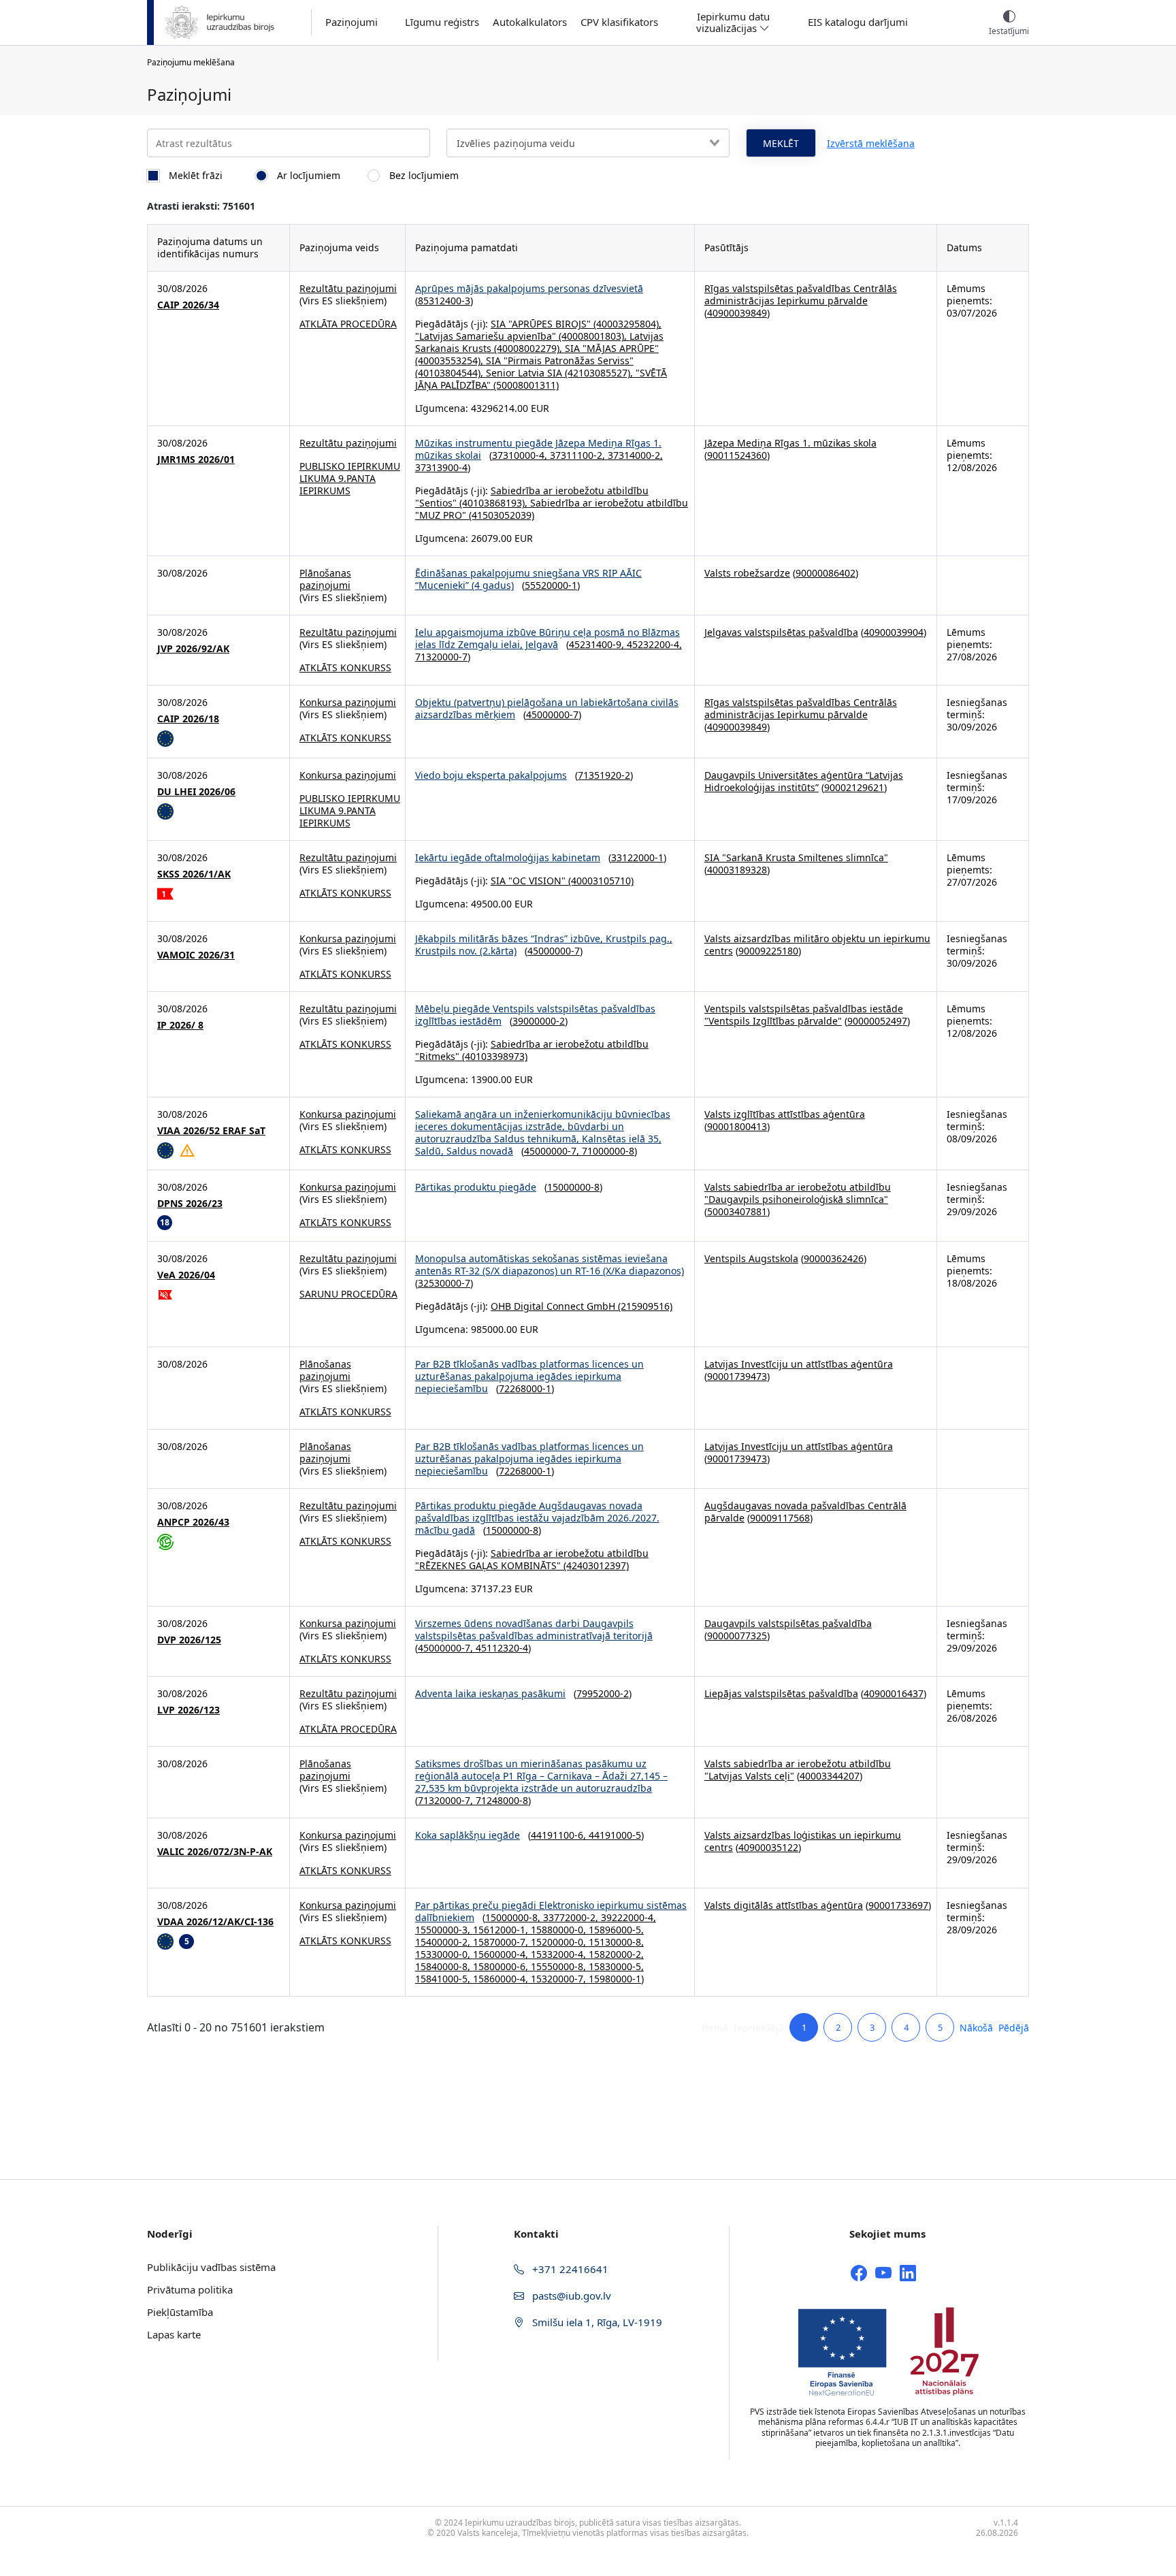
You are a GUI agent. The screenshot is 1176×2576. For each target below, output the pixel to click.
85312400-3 (444, 301)
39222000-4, (628, 1917)
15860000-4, (502, 1979)
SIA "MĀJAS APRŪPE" (612, 348)
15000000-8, (514, 1917)
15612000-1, (502, 1930)
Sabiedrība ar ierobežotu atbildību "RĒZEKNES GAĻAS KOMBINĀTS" (532, 1559)
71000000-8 (608, 1151)
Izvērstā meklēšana (871, 143)
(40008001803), (593, 336)
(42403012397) (595, 1565)
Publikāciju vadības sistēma (211, 2267)
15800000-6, (502, 1966)
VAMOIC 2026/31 (196, 955)
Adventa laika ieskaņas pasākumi (490, 1693)
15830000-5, (616, 1966)
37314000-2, (635, 455)
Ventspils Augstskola (751, 1258)
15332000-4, (560, 1954)
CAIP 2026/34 (188, 305)
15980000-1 (615, 1979)
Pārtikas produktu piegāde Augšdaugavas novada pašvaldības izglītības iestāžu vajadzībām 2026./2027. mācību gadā (537, 1518)
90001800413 (737, 1126)
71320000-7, (447, 1800)
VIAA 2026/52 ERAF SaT (211, 1131)
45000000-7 (552, 714)
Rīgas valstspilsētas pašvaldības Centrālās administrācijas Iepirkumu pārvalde (801, 294)
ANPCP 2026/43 (193, 1522)
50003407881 (737, 1211)
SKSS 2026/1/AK (194, 874)
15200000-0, (560, 1942)
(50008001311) (525, 385)
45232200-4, (654, 644)
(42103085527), (599, 373)
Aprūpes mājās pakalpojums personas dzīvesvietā (529, 288)
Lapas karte (174, 2334)
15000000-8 (573, 1187)
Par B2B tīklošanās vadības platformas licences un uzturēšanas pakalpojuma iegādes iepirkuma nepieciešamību (529, 1376)
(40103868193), (493, 503)
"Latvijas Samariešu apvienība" (486, 336)
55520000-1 (551, 585)
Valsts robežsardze (747, 573)
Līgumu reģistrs (442, 22)
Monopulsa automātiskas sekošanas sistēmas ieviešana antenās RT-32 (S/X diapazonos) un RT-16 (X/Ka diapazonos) (550, 1265)
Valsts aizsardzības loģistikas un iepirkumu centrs (803, 1841)
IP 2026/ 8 (180, 1025)
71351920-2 (604, 775)
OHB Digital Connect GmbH (553, 1306)
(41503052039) (500, 515)
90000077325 (737, 1636)
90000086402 (826, 573)
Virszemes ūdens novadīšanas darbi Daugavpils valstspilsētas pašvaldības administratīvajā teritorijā (534, 1629)
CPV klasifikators (619, 22)
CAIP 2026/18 (188, 719)
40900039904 (894, 632)
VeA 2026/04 (186, 1275)
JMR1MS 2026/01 (196, 460)
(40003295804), (626, 324)
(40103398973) (493, 1056)
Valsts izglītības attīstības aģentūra (785, 1114)
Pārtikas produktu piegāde (476, 1187)
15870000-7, (502, 1942)
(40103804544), (451, 373)
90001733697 (898, 1905)
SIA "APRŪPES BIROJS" (541, 324)
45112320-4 (502, 1648)
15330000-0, (444, 1954)
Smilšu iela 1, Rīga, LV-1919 (596, 2322)
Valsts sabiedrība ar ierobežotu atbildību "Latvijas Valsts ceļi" (798, 1770)
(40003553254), (451, 360)
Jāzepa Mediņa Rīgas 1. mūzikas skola (790, 443)
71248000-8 (502, 1800)
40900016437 (894, 1693)
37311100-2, (579, 455)
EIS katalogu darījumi (858, 22)
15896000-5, (616, 1930)
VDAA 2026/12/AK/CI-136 (215, 1922)
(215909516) (644, 1306)
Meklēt (781, 143)
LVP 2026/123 (189, 1710)
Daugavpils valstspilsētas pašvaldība (788, 1623)
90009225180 (768, 951)
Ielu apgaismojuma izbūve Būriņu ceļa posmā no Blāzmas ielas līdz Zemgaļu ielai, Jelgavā (548, 638)
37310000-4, (521, 455)
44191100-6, (560, 1835)
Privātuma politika (190, 2289)
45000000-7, (553, 1151)
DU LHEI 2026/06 (196, 792)
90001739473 (737, 1376)
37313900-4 (441, 467)
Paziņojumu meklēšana (191, 62)
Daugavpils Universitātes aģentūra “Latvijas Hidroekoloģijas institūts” (804, 781)
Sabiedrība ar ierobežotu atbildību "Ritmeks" (532, 1050)
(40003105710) (600, 881)
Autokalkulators (530, 22)
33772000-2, (572, 1917)
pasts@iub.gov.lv (570, 2296)
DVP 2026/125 (189, 1640)
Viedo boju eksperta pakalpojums (491, 775)
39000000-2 (539, 1021)
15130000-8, (616, 1942)
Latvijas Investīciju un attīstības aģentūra (799, 1364)
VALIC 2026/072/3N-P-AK (215, 1852)
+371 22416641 (569, 2269)
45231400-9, (598, 644)
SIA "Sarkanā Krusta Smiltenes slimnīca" (796, 857)
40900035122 (768, 1847)
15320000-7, (560, 1979)
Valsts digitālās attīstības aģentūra (784, 1905)
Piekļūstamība (180, 2312)
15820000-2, (616, 1954)
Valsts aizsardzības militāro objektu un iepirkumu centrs (817, 945)
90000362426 (834, 1258)
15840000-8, (444, 1966)
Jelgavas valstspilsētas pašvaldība (781, 632)
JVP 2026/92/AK (193, 649)
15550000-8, (560, 1966)
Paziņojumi (352, 22)
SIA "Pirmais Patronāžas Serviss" (560, 360)
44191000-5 (615, 1835)
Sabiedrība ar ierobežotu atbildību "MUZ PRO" (552, 509)
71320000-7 (441, 657)
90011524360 (737, 455)
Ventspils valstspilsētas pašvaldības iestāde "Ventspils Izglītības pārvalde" (804, 1015)
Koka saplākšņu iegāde (468, 1835)
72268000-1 (525, 1388)
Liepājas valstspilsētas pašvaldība (781, 1693)
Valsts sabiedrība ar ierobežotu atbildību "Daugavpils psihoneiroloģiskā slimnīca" (798, 1193)
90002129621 (854, 787)
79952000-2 (603, 1693)
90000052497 (877, 1021)
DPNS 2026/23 (190, 1204)
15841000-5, (444, 1979)
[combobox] (588, 143)
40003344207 (830, 1776)
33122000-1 (637, 857)
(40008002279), (528, 348)
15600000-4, (502, 1954)
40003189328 (737, 870)
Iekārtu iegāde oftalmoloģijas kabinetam (508, 857)
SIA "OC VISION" (528, 881)
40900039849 (737, 313)
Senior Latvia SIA (524, 373)
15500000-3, (444, 1930)
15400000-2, (444, 1942)
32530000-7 (444, 1283)
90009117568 (780, 1518)
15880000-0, (560, 1930)
